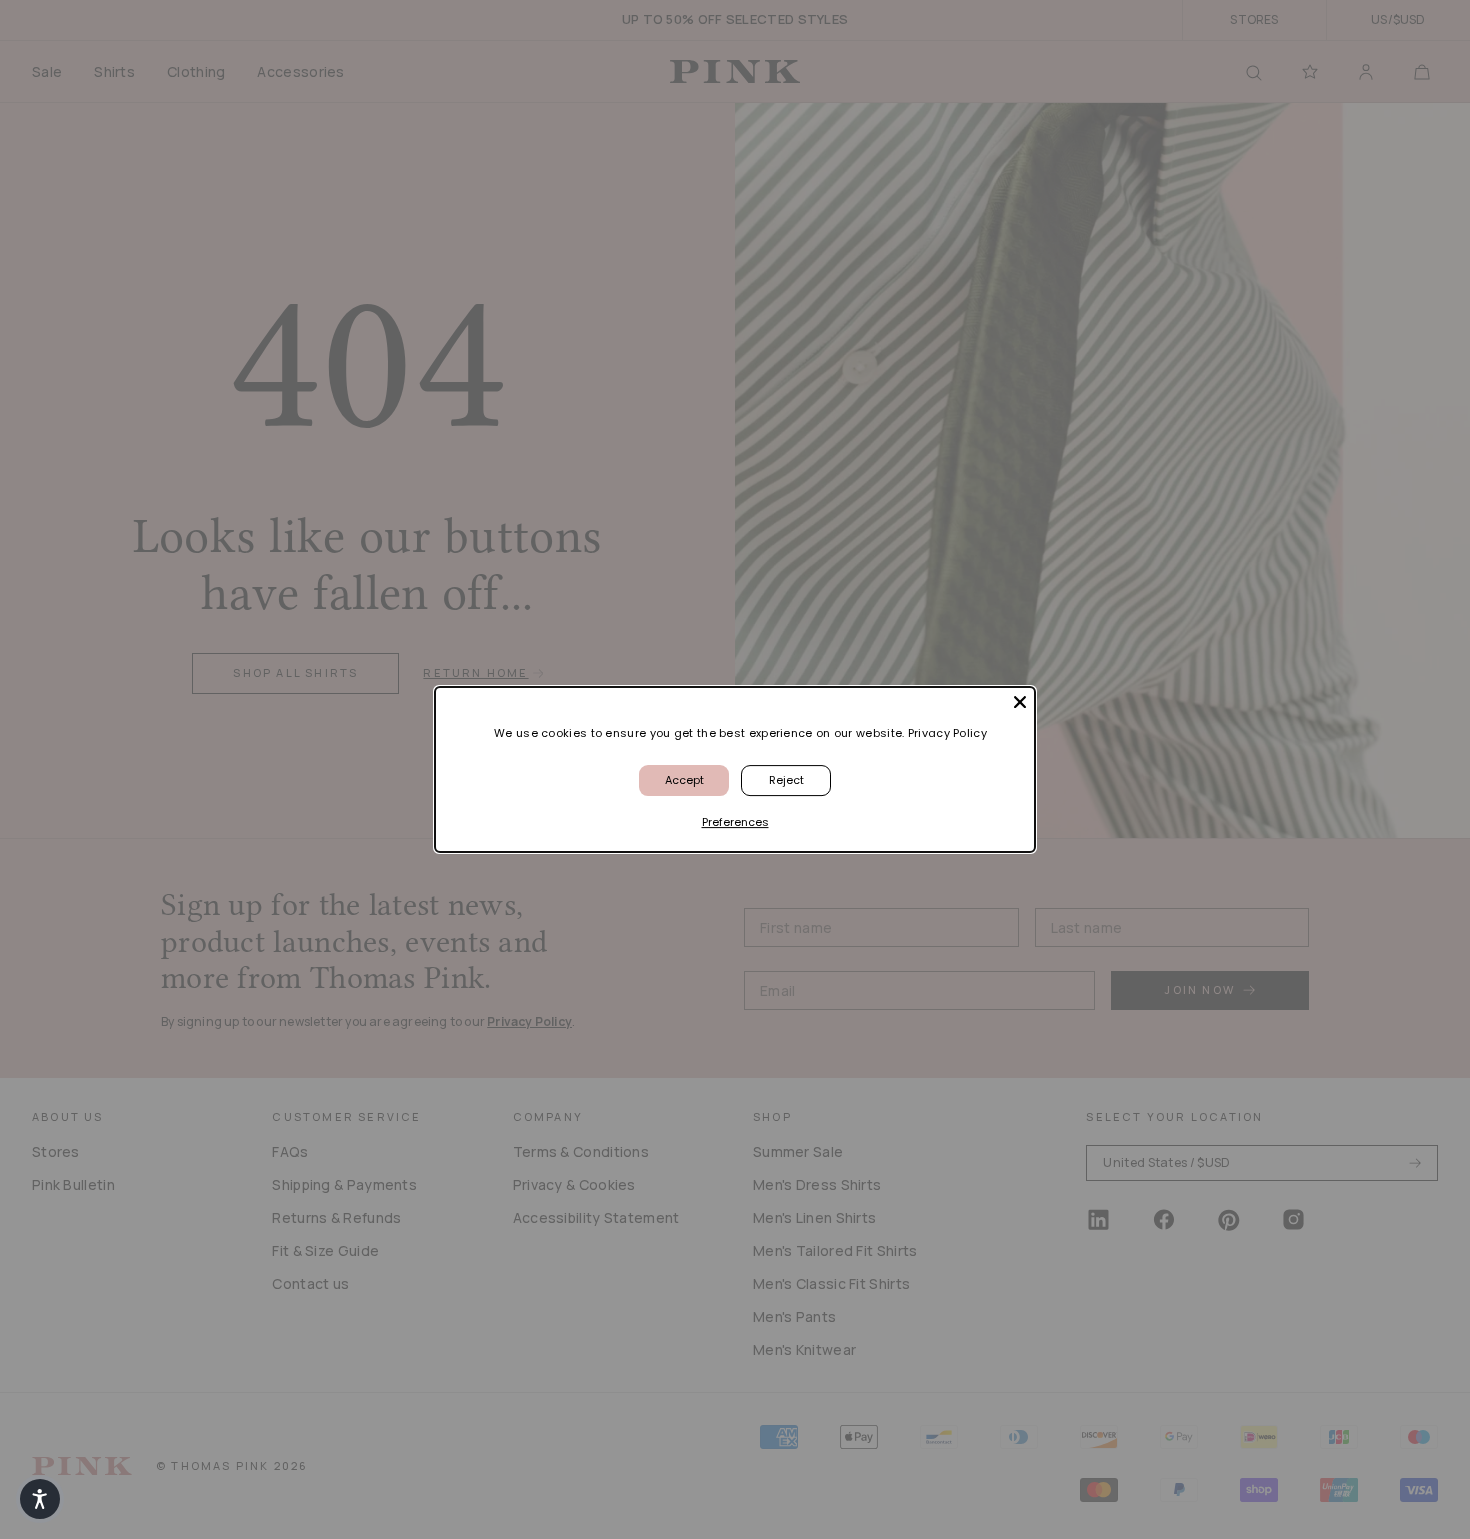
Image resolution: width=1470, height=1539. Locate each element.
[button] (40, 1499)
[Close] (1020, 702)
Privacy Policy (947, 733)
